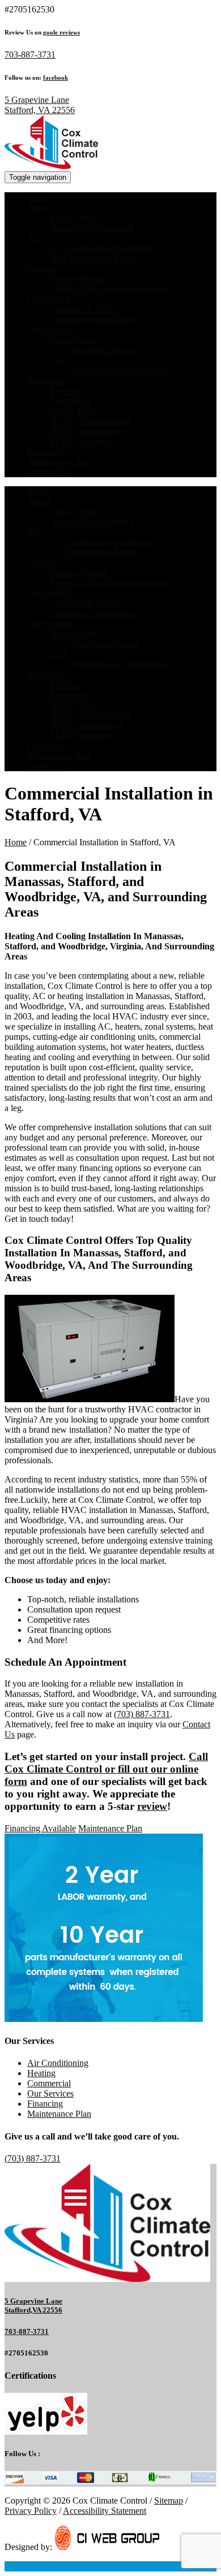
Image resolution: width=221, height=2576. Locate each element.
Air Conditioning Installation (101, 248)
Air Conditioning (58, 2063)
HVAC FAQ (73, 411)
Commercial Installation (92, 319)
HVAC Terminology (87, 431)
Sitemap (169, 2501)
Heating (41, 268)
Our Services (50, 329)
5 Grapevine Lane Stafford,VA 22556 (33, 2305)
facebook (56, 77)
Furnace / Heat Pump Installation (109, 289)
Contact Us (47, 472)
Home (38, 197)
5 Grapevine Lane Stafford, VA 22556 (40, 105)
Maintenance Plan (59, 462)
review (152, 1806)
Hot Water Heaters (106, 350)
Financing (45, 451)
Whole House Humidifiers (120, 370)
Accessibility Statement (92, 228)
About (39, 207)
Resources (46, 380)
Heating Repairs (79, 278)
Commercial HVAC (86, 309)
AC (34, 238)
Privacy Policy (76, 217)
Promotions (70, 401)
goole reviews (61, 32)
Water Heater (73, 340)
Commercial (49, 299)
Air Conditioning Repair (93, 258)
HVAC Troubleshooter (91, 421)
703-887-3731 (30, 55)
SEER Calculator (81, 441)
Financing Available (40, 1828)
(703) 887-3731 (142, 1714)
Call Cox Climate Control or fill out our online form (106, 1769)
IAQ (58, 360)
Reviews (65, 390)
